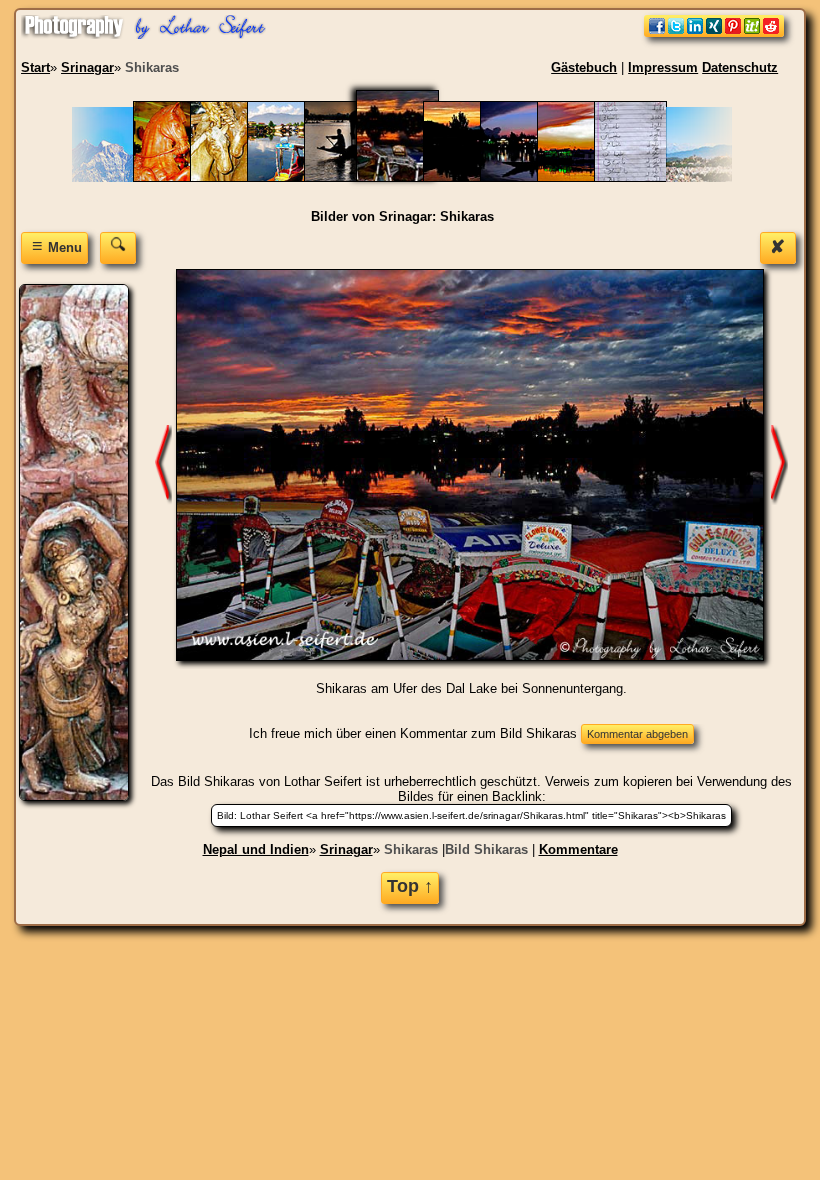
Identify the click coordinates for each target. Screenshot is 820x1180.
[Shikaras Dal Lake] (293, 177)
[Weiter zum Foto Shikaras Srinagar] (163, 463)
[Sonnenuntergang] (583, 177)
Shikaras (411, 849)
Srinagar (346, 849)
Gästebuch (584, 67)
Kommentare (578, 849)
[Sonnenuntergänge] (469, 177)
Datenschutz (740, 67)
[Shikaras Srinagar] (350, 177)
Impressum (663, 67)
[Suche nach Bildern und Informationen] (118, 247)
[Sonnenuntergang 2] (526, 177)
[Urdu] (640, 177)
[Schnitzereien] (179, 177)
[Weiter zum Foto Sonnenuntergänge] (779, 463)
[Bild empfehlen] (714, 32)
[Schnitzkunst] (236, 177)
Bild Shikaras (486, 849)
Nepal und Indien (256, 849)
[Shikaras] (410, 177)
